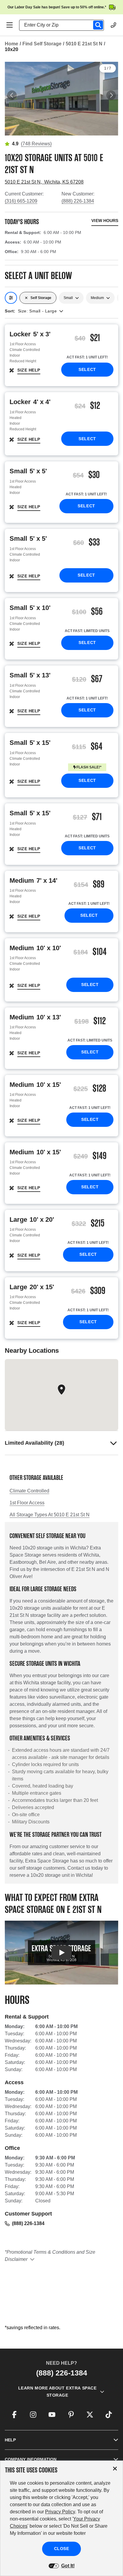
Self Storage (41, 298)
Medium (97, 298)
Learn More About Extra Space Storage (57, 2392)
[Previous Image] (12, 95)
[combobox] (64, 25)
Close (62, 2549)
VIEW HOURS (105, 221)
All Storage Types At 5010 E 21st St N (50, 1515)
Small (68, 298)
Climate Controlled (29, 1491)
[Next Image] (111, 95)
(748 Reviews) (36, 144)
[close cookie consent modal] (115, 2469)
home (11, 44)
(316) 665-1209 (21, 201)
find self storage (42, 44)
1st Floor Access (27, 1503)
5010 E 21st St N (84, 44)
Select (87, 369)
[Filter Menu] (11, 298)
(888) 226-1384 (78, 201)
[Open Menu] (10, 25)
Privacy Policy (60, 2512)
